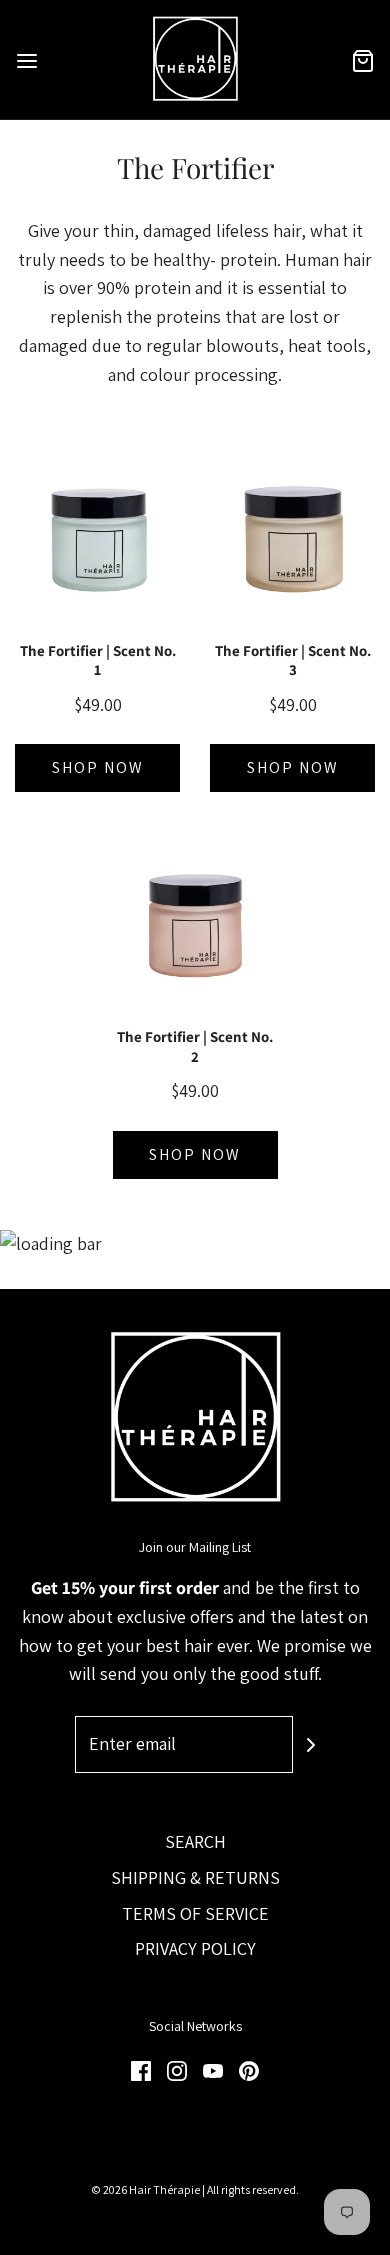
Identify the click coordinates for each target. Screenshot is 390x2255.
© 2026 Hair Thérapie (145, 2189)
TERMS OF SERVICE (195, 1913)
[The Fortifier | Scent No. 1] (97, 538)
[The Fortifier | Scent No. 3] (292, 538)
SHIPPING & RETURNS (195, 1877)
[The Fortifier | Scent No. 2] (195, 924)
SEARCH (195, 1841)
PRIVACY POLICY (195, 1948)
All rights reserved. (253, 2189)
